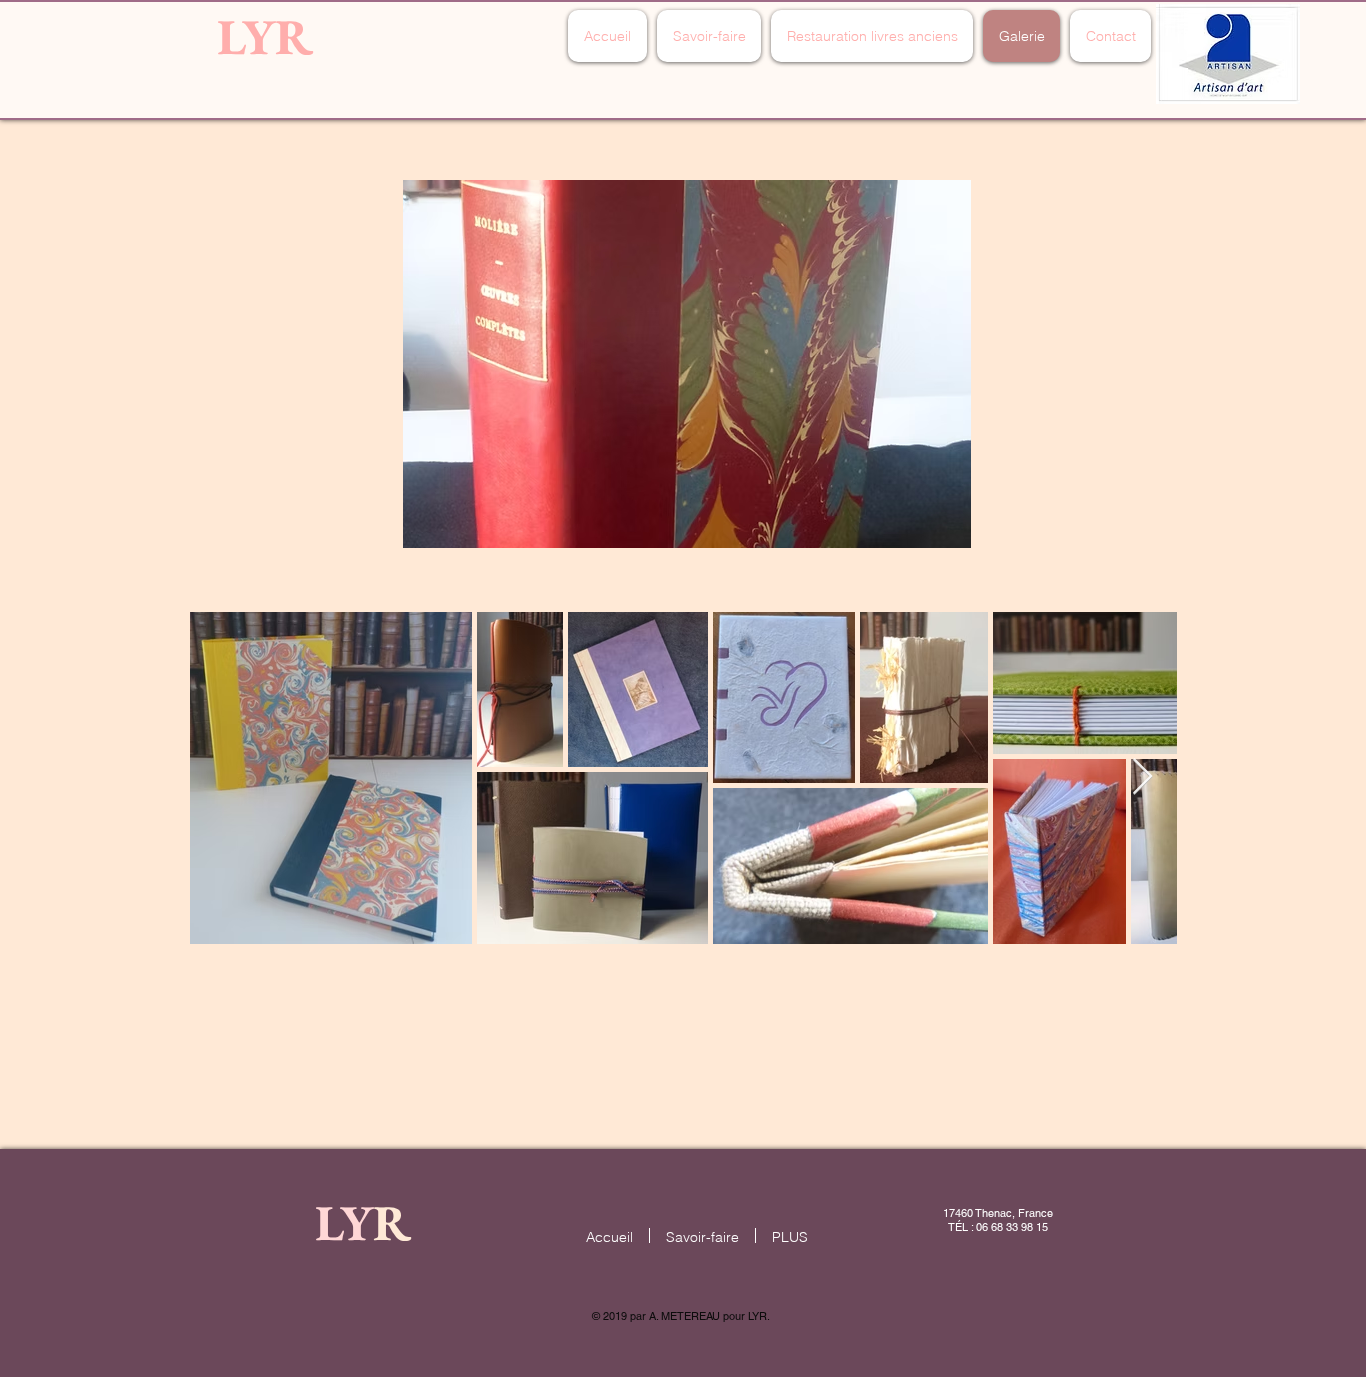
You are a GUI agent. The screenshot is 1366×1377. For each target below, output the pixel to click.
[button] (687, 364)
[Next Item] (1142, 777)
